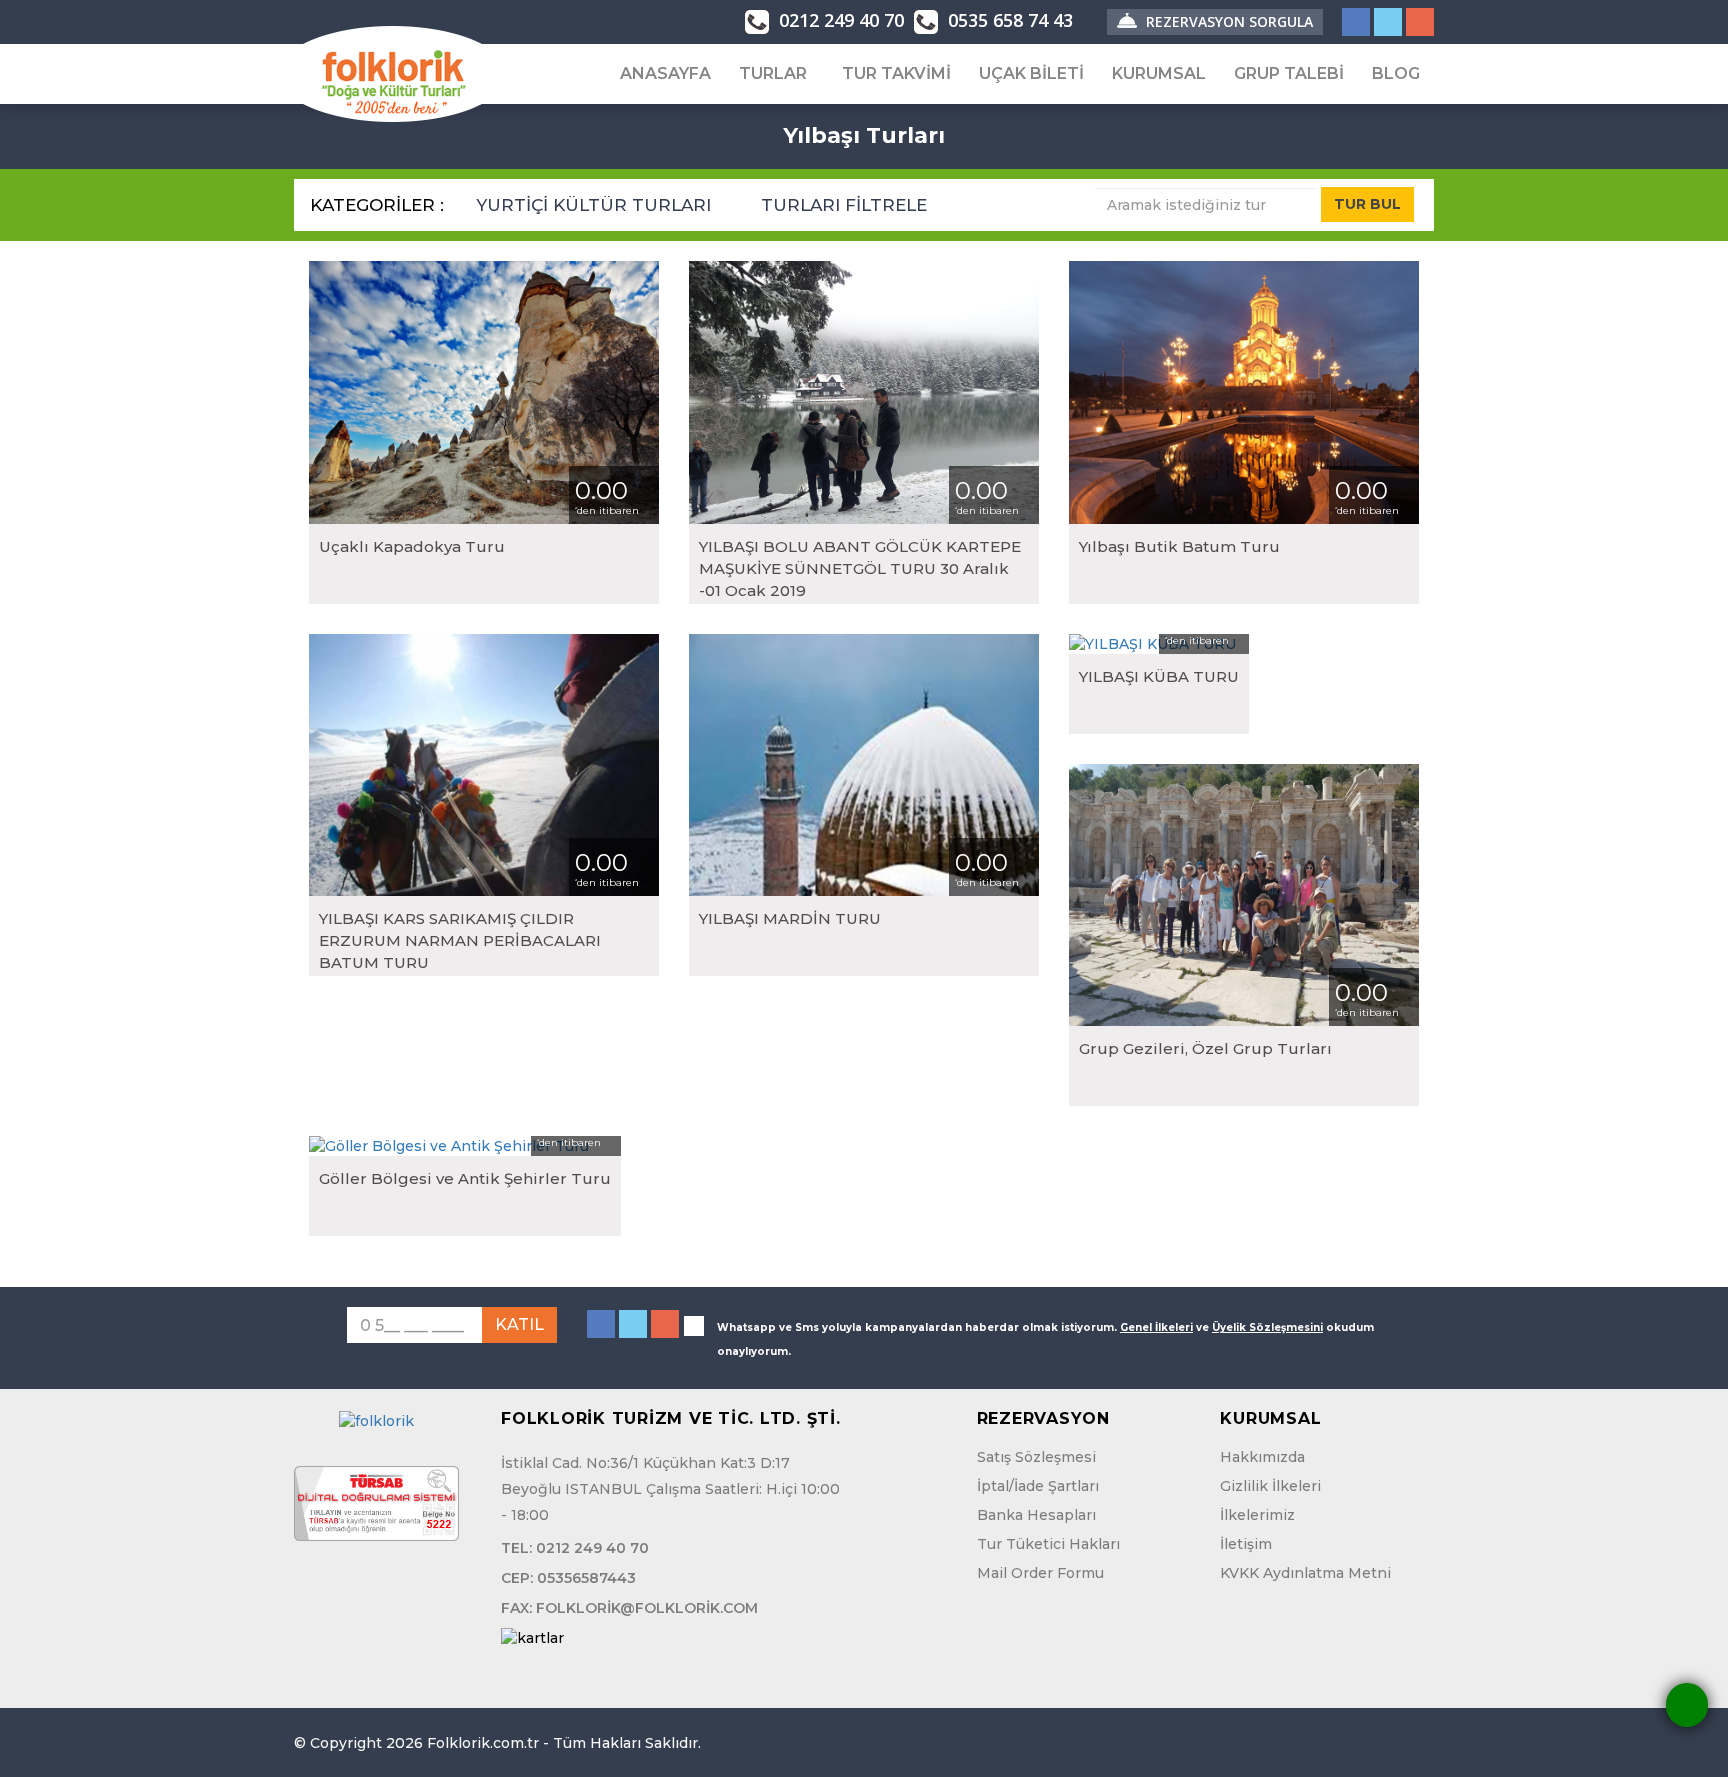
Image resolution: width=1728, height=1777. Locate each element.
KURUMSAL (1159, 73)
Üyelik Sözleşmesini (1267, 1327)
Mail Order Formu (1040, 1573)
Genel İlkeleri (1156, 1327)
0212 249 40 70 (839, 20)
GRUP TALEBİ (1289, 73)
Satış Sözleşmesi (1036, 1457)
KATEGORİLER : (377, 205)
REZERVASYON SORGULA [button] (1227, 21)
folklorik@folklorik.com (647, 1608)
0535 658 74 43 (1008, 20)
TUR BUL (1367, 204)
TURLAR (773, 73)
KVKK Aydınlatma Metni (1305, 1573)
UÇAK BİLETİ (1031, 73)
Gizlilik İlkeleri (1270, 1486)
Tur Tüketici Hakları (1048, 1544)
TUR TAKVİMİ (896, 73)
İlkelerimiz (1257, 1515)
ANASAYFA (665, 73)
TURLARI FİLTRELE (846, 205)
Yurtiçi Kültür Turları (596, 205)
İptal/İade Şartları (1038, 1486)
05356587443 (586, 1578)
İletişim (1246, 1544)
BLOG (1396, 73)
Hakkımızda (1262, 1457)
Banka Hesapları (1036, 1515)
